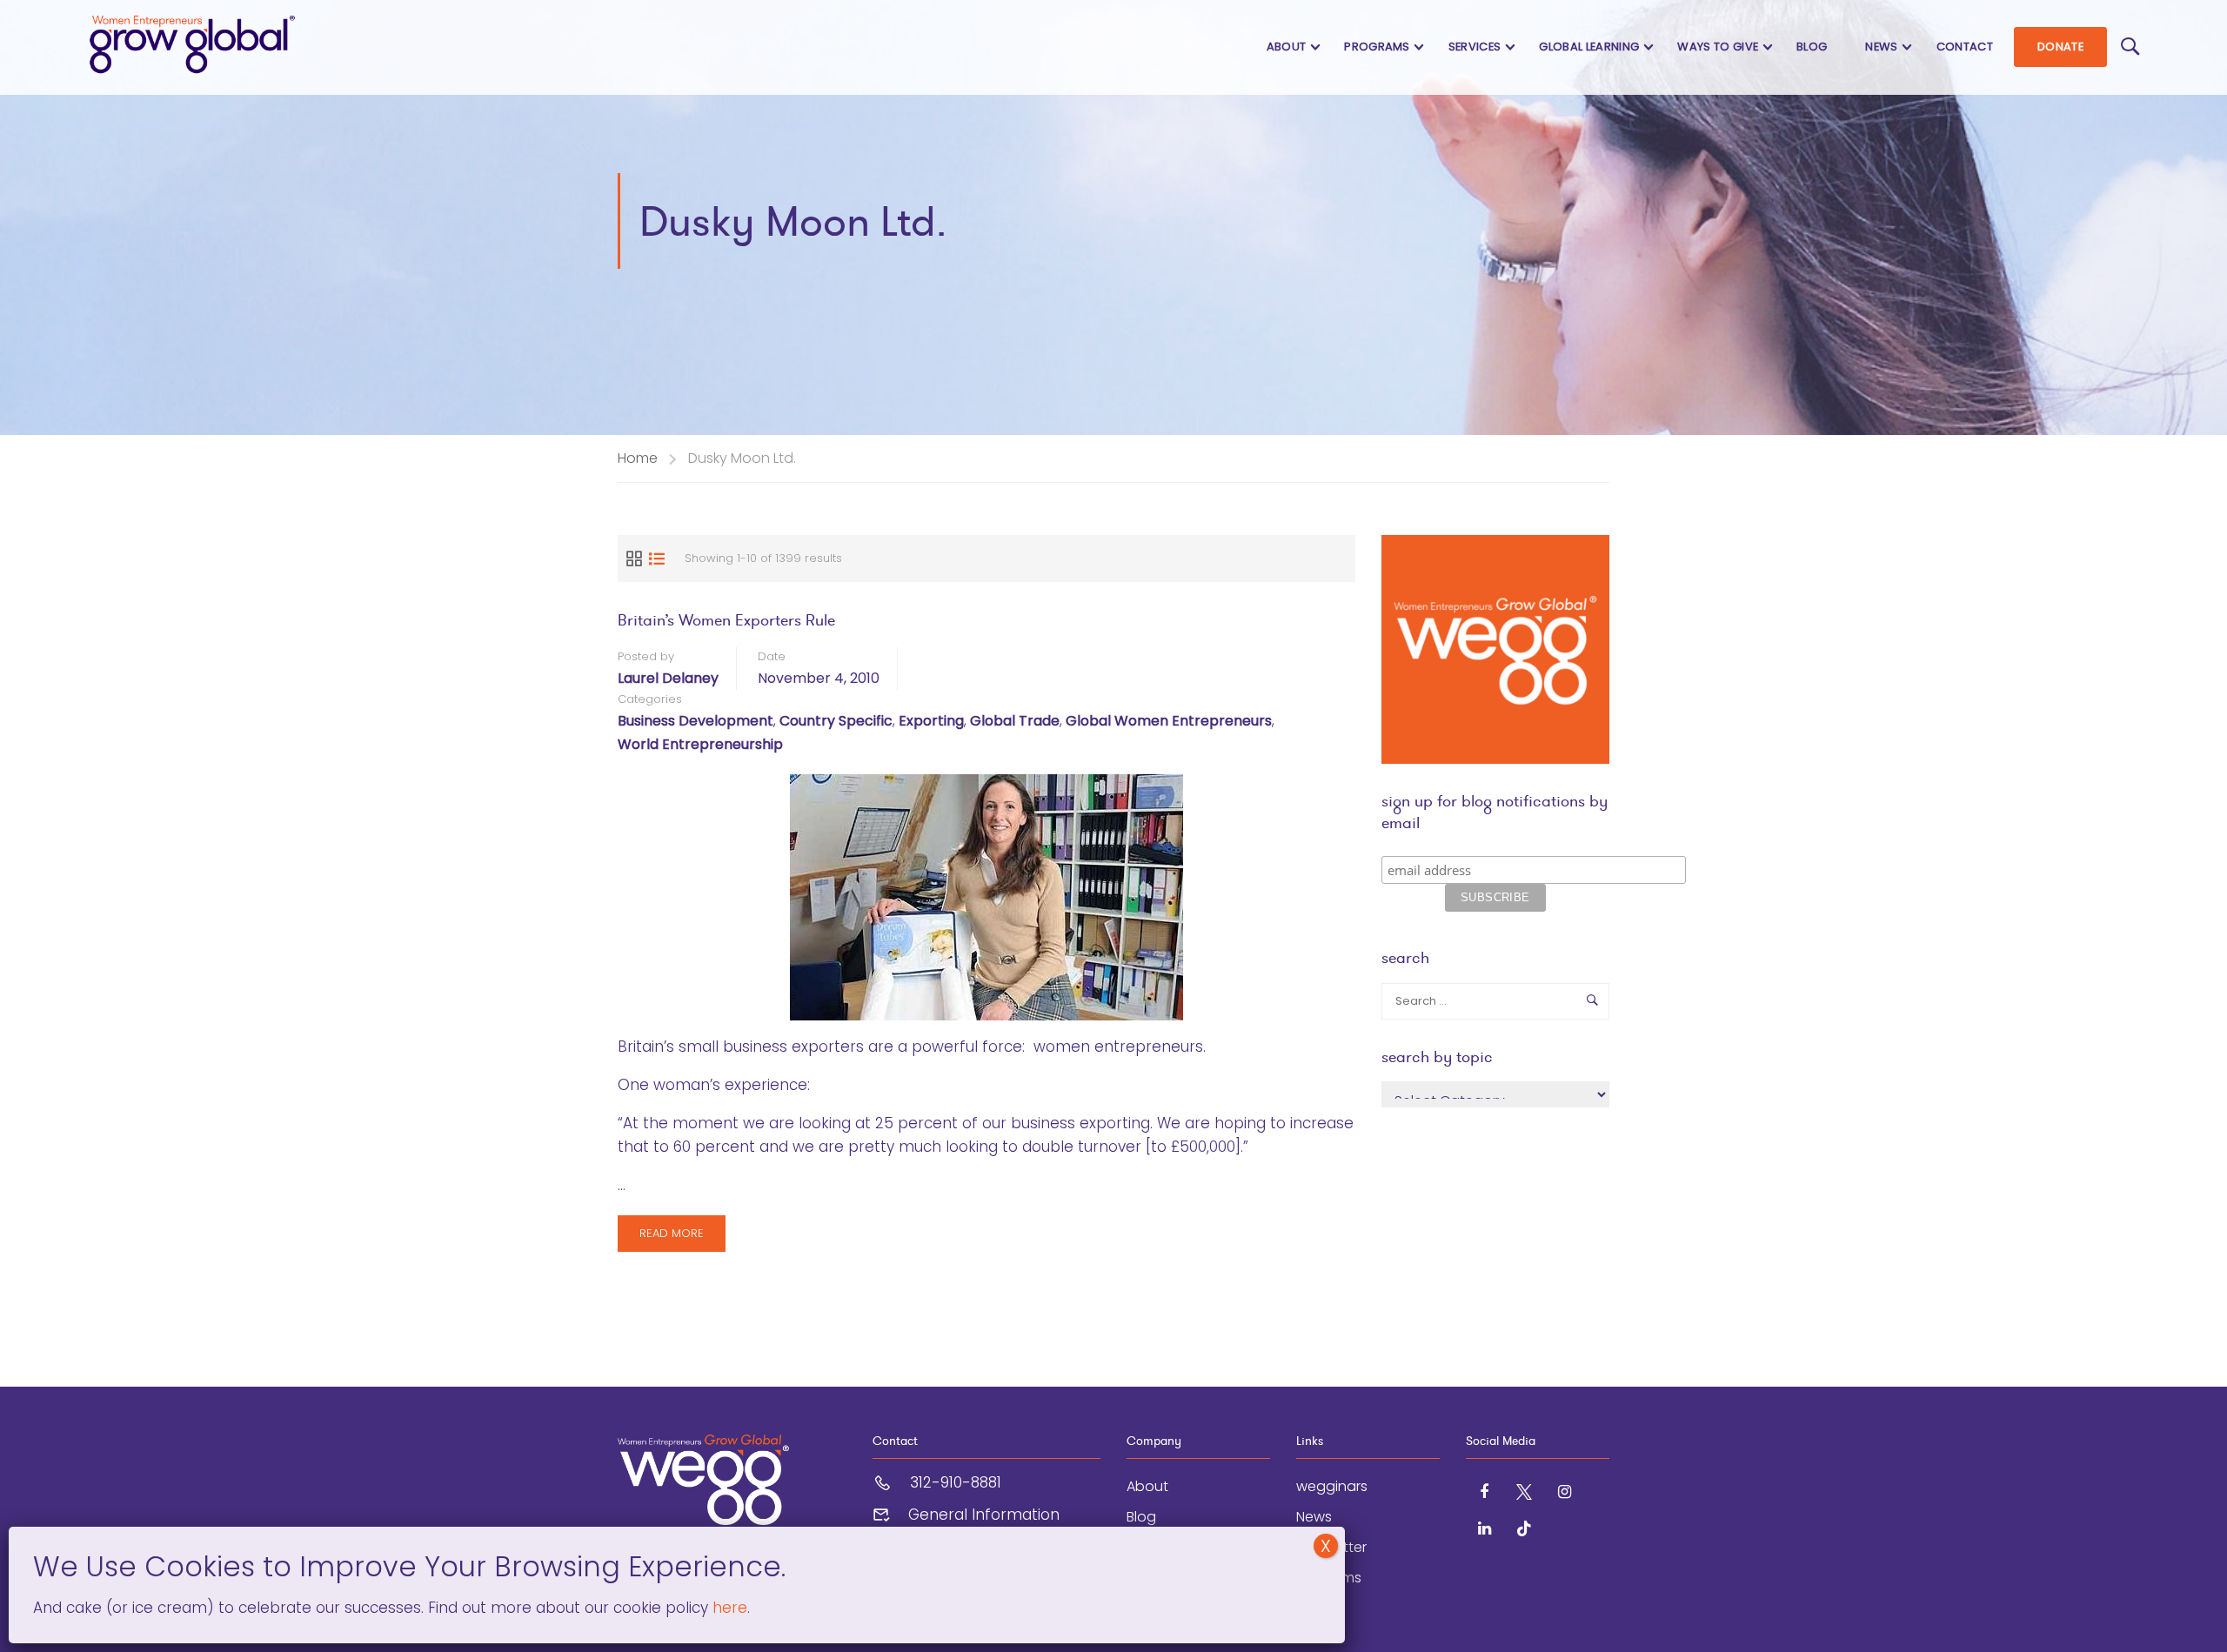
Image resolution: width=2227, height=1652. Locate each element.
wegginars (1332, 1486)
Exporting (931, 721)
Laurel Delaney (668, 678)
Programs (1377, 47)
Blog (1812, 47)
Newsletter (1331, 1547)
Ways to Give (1718, 47)
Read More (671, 1238)
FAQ (1309, 1608)
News (1881, 47)
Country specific (836, 721)
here (728, 1608)
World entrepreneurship (700, 744)
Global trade (1015, 721)
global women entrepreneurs (1169, 721)
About (1287, 47)
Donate (2060, 47)
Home (638, 458)
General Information (984, 1515)
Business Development (696, 721)
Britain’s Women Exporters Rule (726, 620)
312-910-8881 (956, 1482)
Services (1475, 47)
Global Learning (1589, 47)
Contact (1965, 47)
